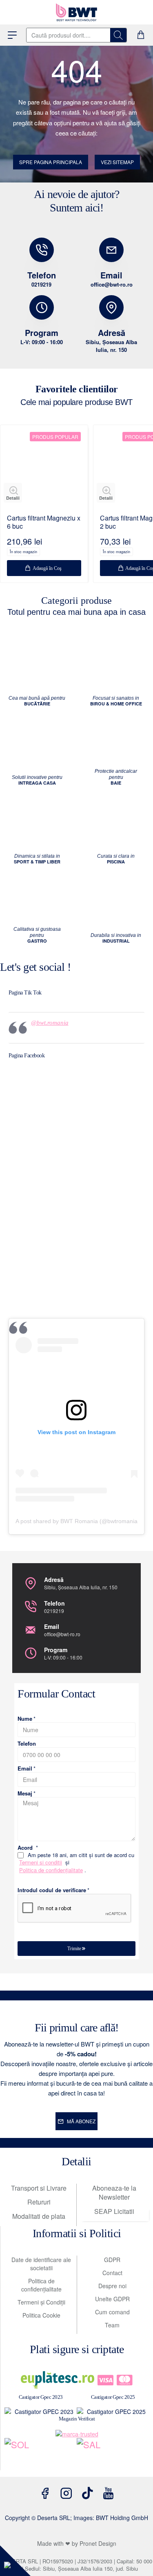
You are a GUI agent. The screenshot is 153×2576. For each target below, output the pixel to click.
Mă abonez (81, 2121)
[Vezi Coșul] (141, 35)
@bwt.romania (50, 1023)
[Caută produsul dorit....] (118, 35)
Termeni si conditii (41, 1862)
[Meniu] (12, 35)
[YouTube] (109, 2493)
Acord (25, 1848)
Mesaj (25, 1794)
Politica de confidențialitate (51, 1870)
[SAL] (113, 2454)
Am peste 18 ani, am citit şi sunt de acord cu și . (77, 1863)
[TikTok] (87, 2493)
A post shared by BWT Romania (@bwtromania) (78, 1521)
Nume (25, 1719)
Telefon (27, 1744)
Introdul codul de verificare (52, 1890)
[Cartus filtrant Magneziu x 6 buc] (44, 469)
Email (25, 1769)
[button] (13, 493)
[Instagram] (66, 2493)
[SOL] (41, 2454)
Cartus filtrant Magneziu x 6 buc (44, 523)
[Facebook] (45, 2493)
